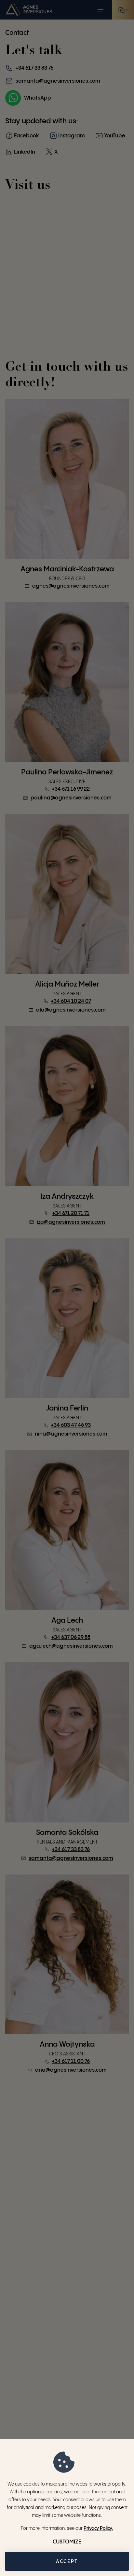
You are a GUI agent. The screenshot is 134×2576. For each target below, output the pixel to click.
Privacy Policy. (98, 2528)
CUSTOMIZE (67, 2542)
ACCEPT (67, 2562)
